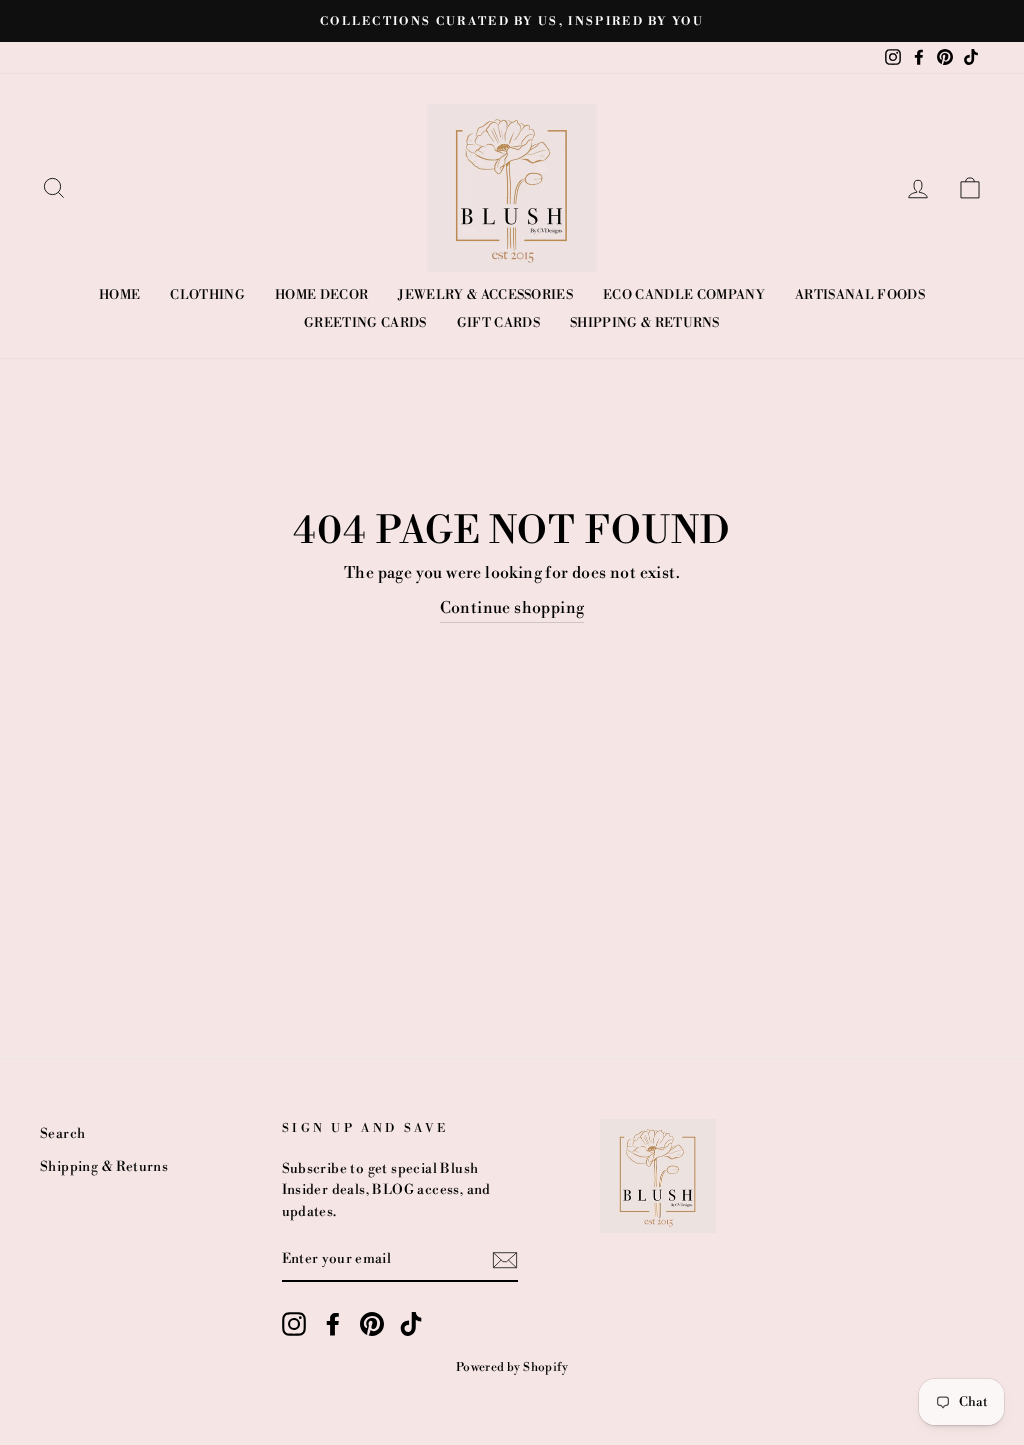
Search (62, 1133)
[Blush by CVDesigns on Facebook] (333, 1324)
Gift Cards (498, 323)
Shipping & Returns (645, 323)
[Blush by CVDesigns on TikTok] (411, 1324)
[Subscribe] (505, 1260)
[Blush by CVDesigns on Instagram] (294, 1324)
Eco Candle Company (684, 295)
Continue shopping (512, 608)
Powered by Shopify (512, 1367)
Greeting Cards (365, 323)
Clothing (207, 295)
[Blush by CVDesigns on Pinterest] (372, 1324)
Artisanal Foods (860, 295)
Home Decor (321, 295)
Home (119, 295)
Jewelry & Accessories (485, 295)
